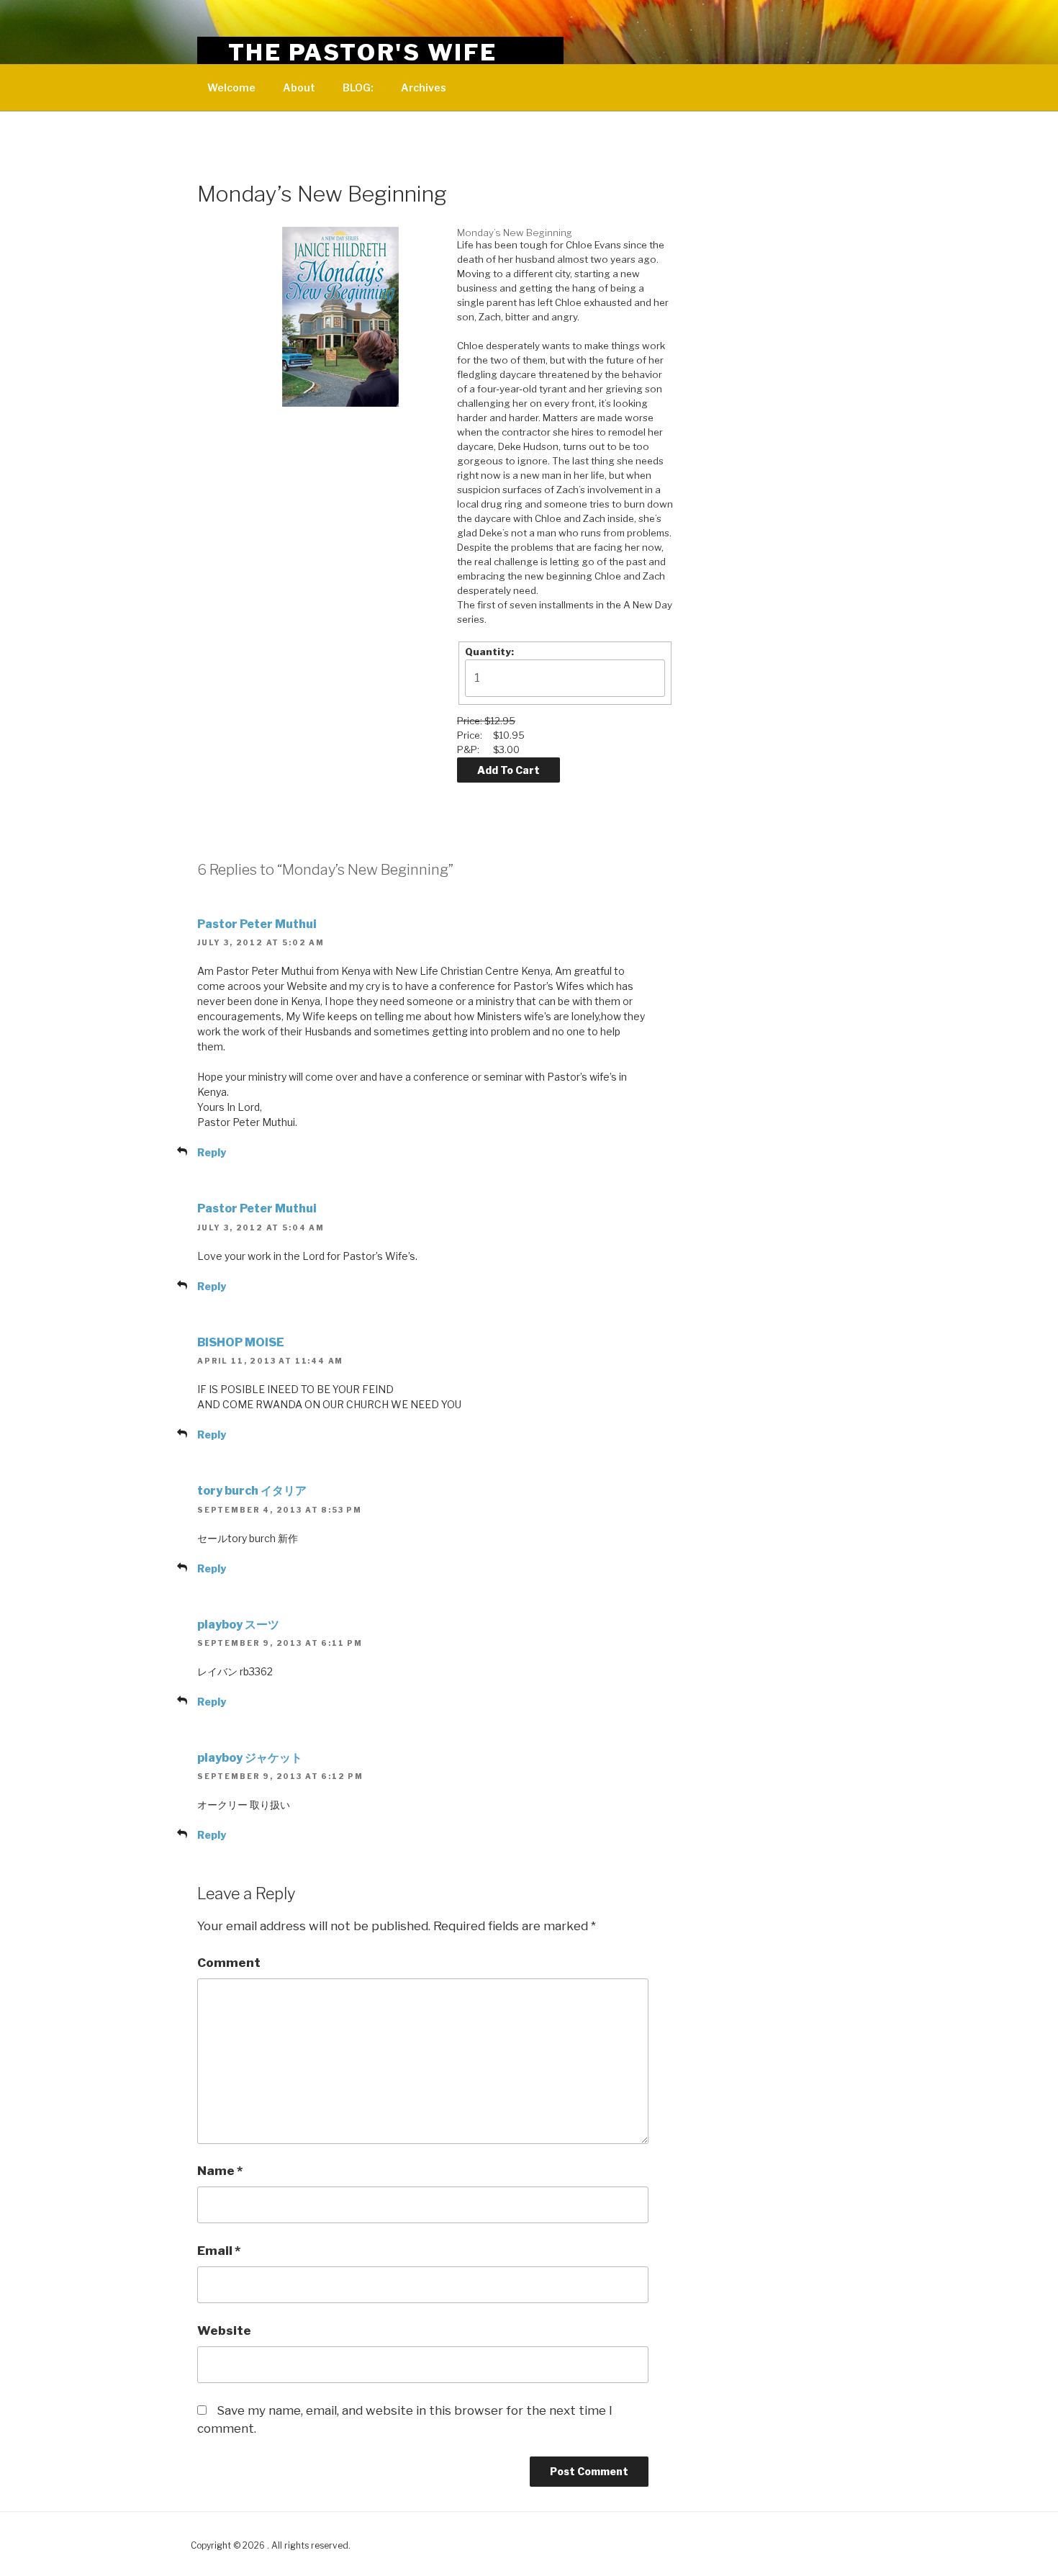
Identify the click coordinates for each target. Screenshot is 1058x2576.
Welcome (231, 87)
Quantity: (489, 652)
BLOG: (358, 87)
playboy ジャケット (250, 1758)
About (299, 87)
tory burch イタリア (252, 1491)
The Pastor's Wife (363, 52)
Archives (424, 87)
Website (224, 2330)
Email (219, 2251)
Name (220, 2171)
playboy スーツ (238, 1625)
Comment (229, 1963)
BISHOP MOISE (241, 1342)
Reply (212, 1152)
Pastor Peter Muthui (257, 924)
